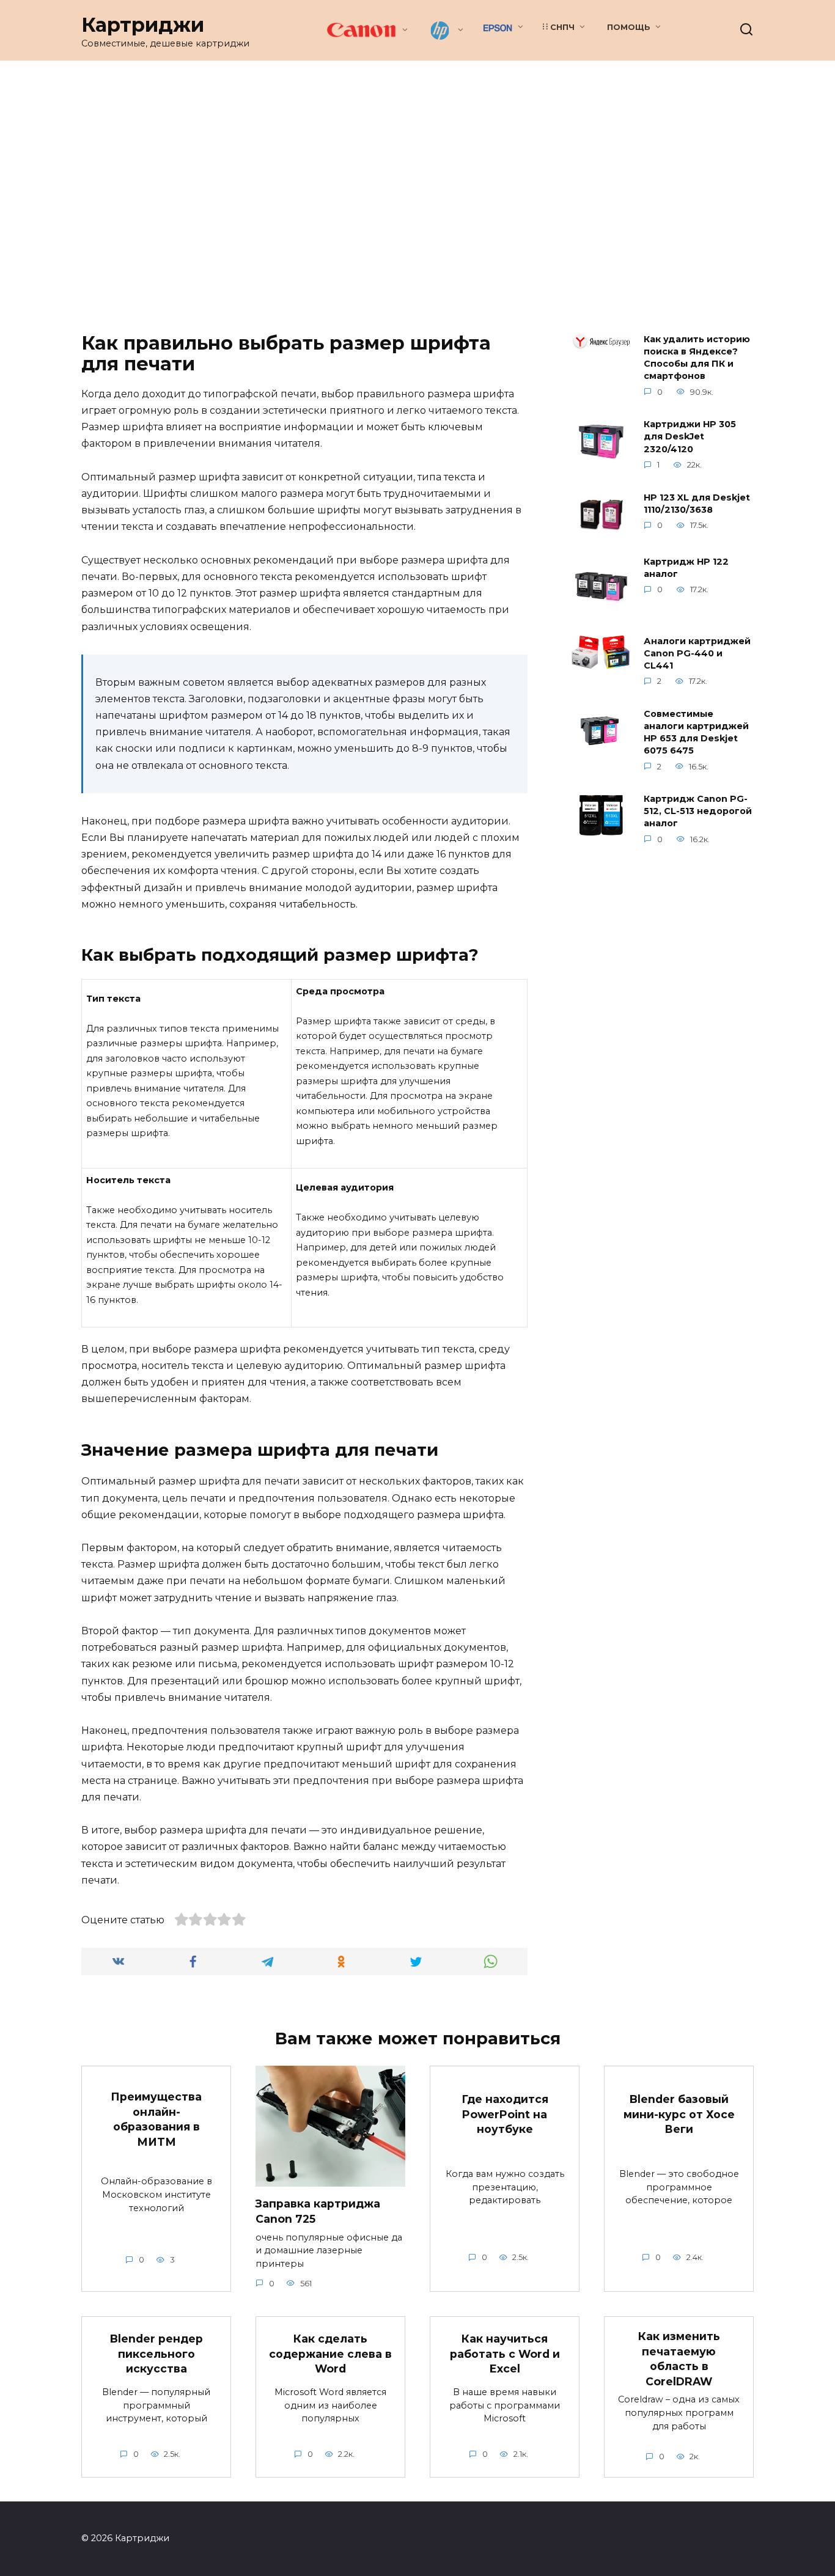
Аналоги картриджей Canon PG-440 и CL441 (697, 653)
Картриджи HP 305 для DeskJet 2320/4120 (690, 437)
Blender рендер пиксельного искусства (156, 2354)
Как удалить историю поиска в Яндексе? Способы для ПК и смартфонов (697, 358)
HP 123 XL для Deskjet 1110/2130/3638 (697, 504)
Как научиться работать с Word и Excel (505, 2354)
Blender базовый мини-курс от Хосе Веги (679, 2114)
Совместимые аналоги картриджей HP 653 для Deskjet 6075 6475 (696, 732)
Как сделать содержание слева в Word (330, 2354)
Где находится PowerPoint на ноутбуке (505, 2114)
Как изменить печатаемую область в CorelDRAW (679, 2359)
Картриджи (143, 25)
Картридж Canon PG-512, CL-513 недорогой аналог (698, 812)
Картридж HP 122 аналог (686, 568)
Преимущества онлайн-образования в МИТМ (156, 2119)
